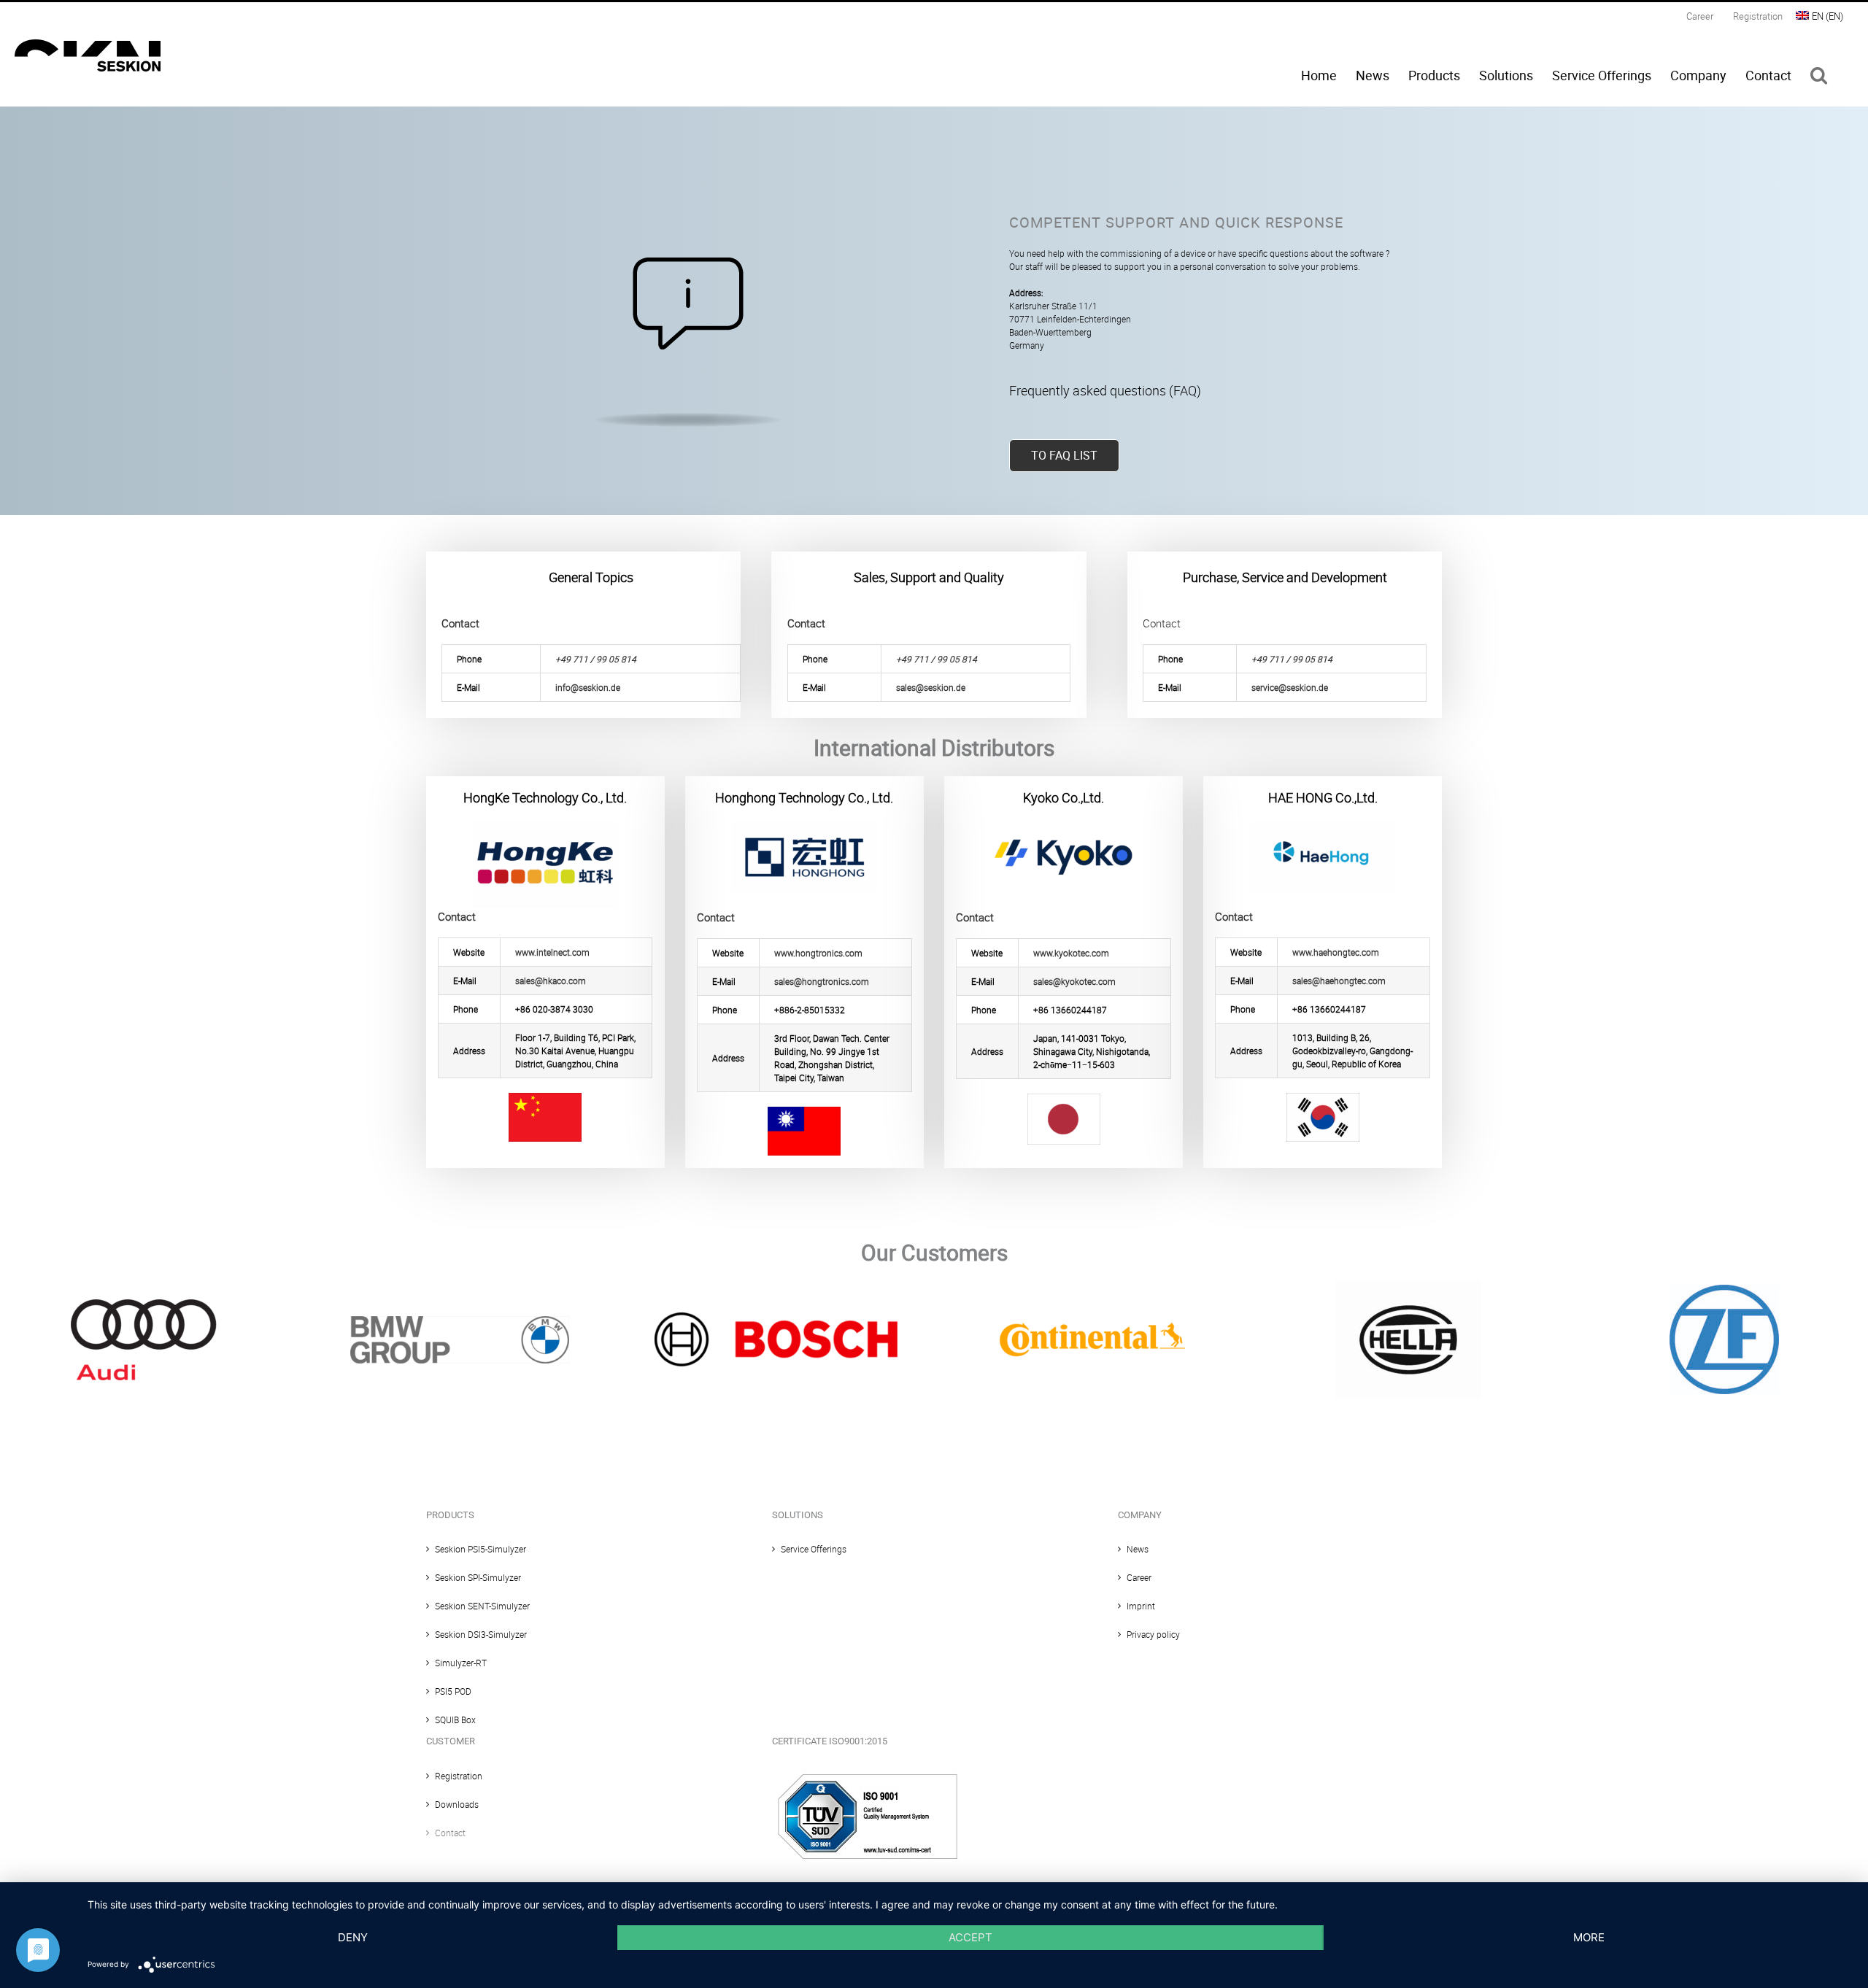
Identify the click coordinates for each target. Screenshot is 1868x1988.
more (1589, 1937)
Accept (970, 1937)
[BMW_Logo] (460, 1320)
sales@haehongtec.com (1339, 981)
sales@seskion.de (931, 687)
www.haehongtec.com (1336, 952)
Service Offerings (814, 1549)
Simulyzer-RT (461, 1663)
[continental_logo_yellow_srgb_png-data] (1092, 1310)
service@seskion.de (1290, 687)
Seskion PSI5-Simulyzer (480, 1549)
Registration (459, 1776)
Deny (353, 1937)
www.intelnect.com (552, 952)
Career (1139, 1577)
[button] (1819, 75)
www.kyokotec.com (1071, 953)
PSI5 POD (453, 1691)
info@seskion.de (588, 687)
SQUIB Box (455, 1720)
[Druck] (1408, 1285)
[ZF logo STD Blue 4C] (1724, 1289)
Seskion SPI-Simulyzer (478, 1577)
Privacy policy (1153, 1634)
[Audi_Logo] (144, 1304)
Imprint (1141, 1606)
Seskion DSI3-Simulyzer (481, 1634)
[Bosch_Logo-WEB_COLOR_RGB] (776, 1317)
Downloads (457, 1804)
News (1138, 1549)
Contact (450, 1833)
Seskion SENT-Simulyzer (482, 1606)
